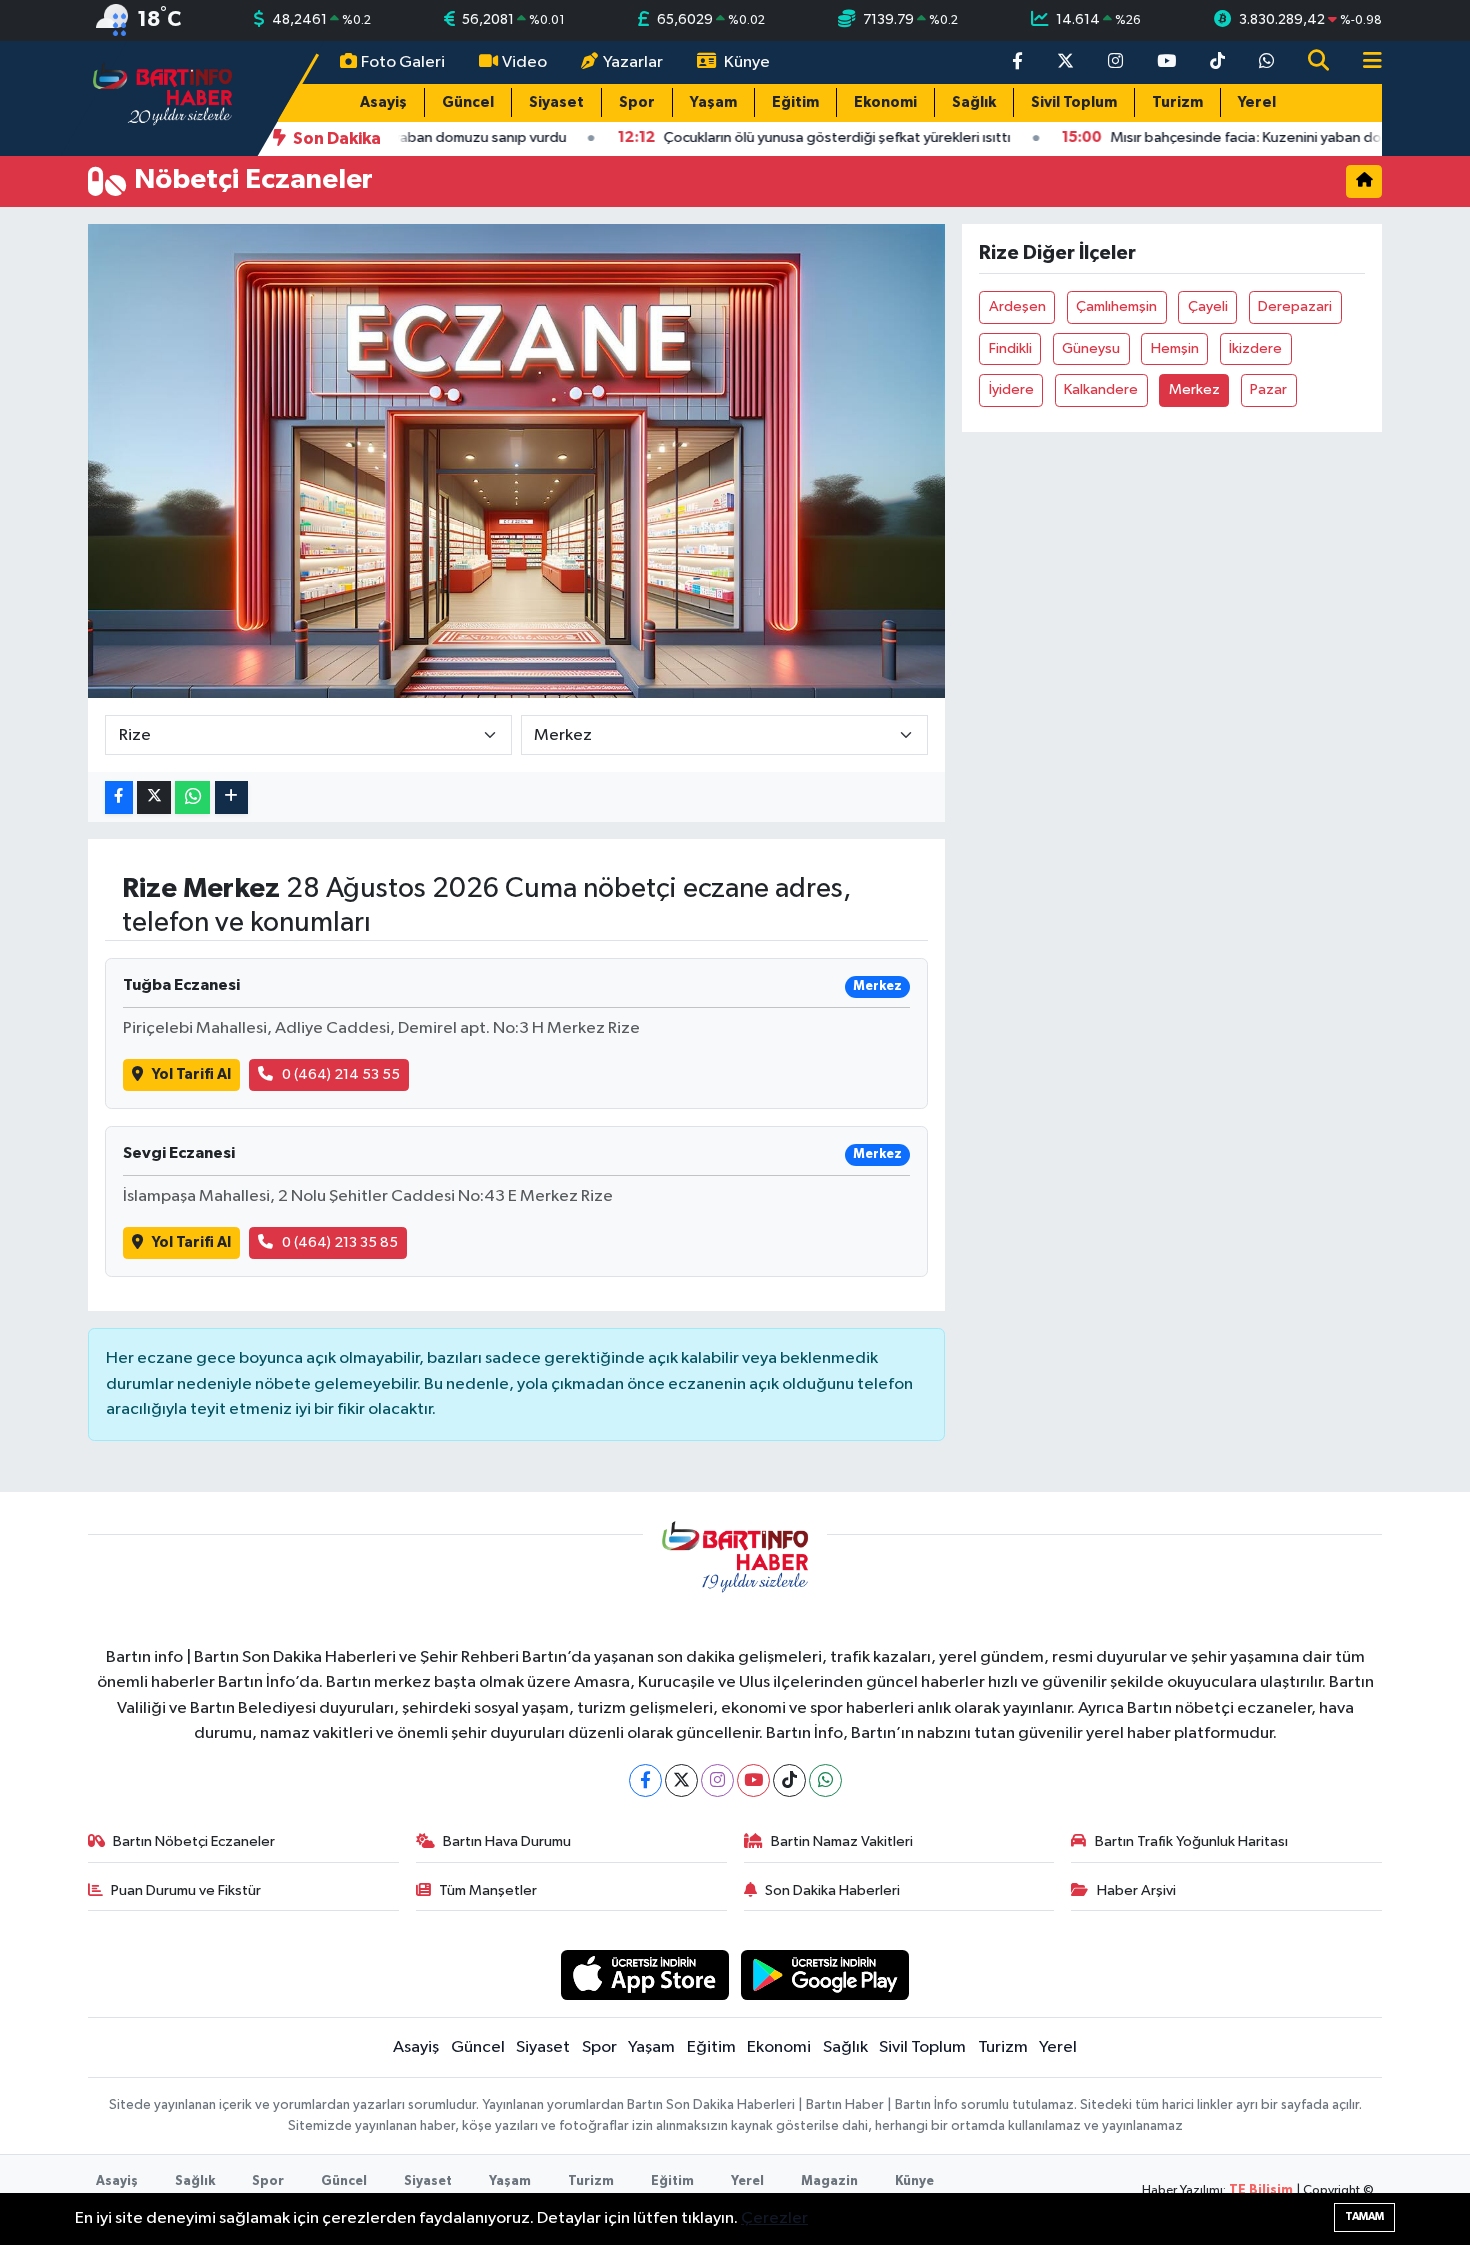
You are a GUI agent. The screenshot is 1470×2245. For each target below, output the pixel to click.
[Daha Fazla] (231, 797)
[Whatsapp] (825, 1780)
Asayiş (383, 102)
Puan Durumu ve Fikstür (186, 1890)
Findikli (1010, 348)
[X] (681, 1780)
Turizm (1177, 102)
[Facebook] (645, 1780)
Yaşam (713, 102)
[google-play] (825, 1974)
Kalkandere (1101, 389)
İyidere (1011, 389)
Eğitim (795, 102)
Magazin (829, 2181)
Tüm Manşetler (488, 1890)
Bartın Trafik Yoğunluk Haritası (1191, 1841)
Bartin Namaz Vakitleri (842, 1841)
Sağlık (974, 102)
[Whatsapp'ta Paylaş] (192, 797)
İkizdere (1255, 348)
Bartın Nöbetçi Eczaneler (194, 1841)
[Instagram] (717, 1780)
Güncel (468, 102)
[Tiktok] (789, 1780)
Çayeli (1208, 306)
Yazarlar (633, 62)
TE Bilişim (1261, 2190)
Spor (637, 102)
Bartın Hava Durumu (507, 1841)
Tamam (1364, 2216)
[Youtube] (753, 1780)
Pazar (1268, 389)
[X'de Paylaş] (154, 797)
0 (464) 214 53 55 (341, 1074)
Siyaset (556, 102)
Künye (747, 62)
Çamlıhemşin (1116, 306)
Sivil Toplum (1074, 102)
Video (524, 62)
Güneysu (1091, 348)
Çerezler (774, 2218)
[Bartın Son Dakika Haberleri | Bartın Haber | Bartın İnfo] (163, 97)
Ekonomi (885, 102)
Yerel (1257, 102)
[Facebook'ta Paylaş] (119, 797)
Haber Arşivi (1136, 1890)
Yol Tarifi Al (191, 1074)
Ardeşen (1017, 306)
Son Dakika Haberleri (832, 1890)
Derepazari (1295, 306)
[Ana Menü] (1364, 62)
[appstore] (644, 1974)
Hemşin (1175, 348)
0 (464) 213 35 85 (340, 1242)
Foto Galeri (403, 62)
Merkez (1194, 389)
